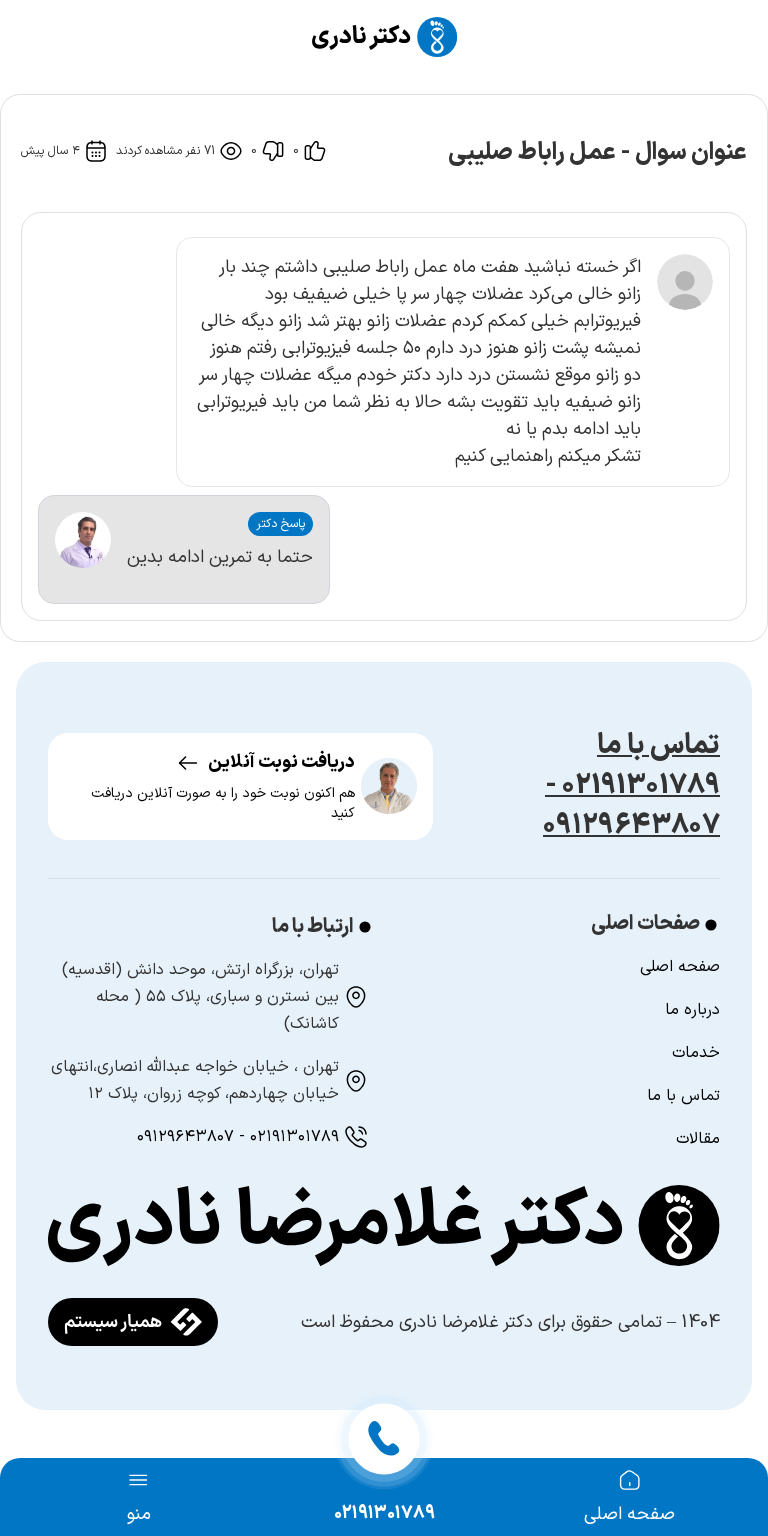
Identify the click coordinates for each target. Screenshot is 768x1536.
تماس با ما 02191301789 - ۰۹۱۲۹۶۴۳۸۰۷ (631, 786)
